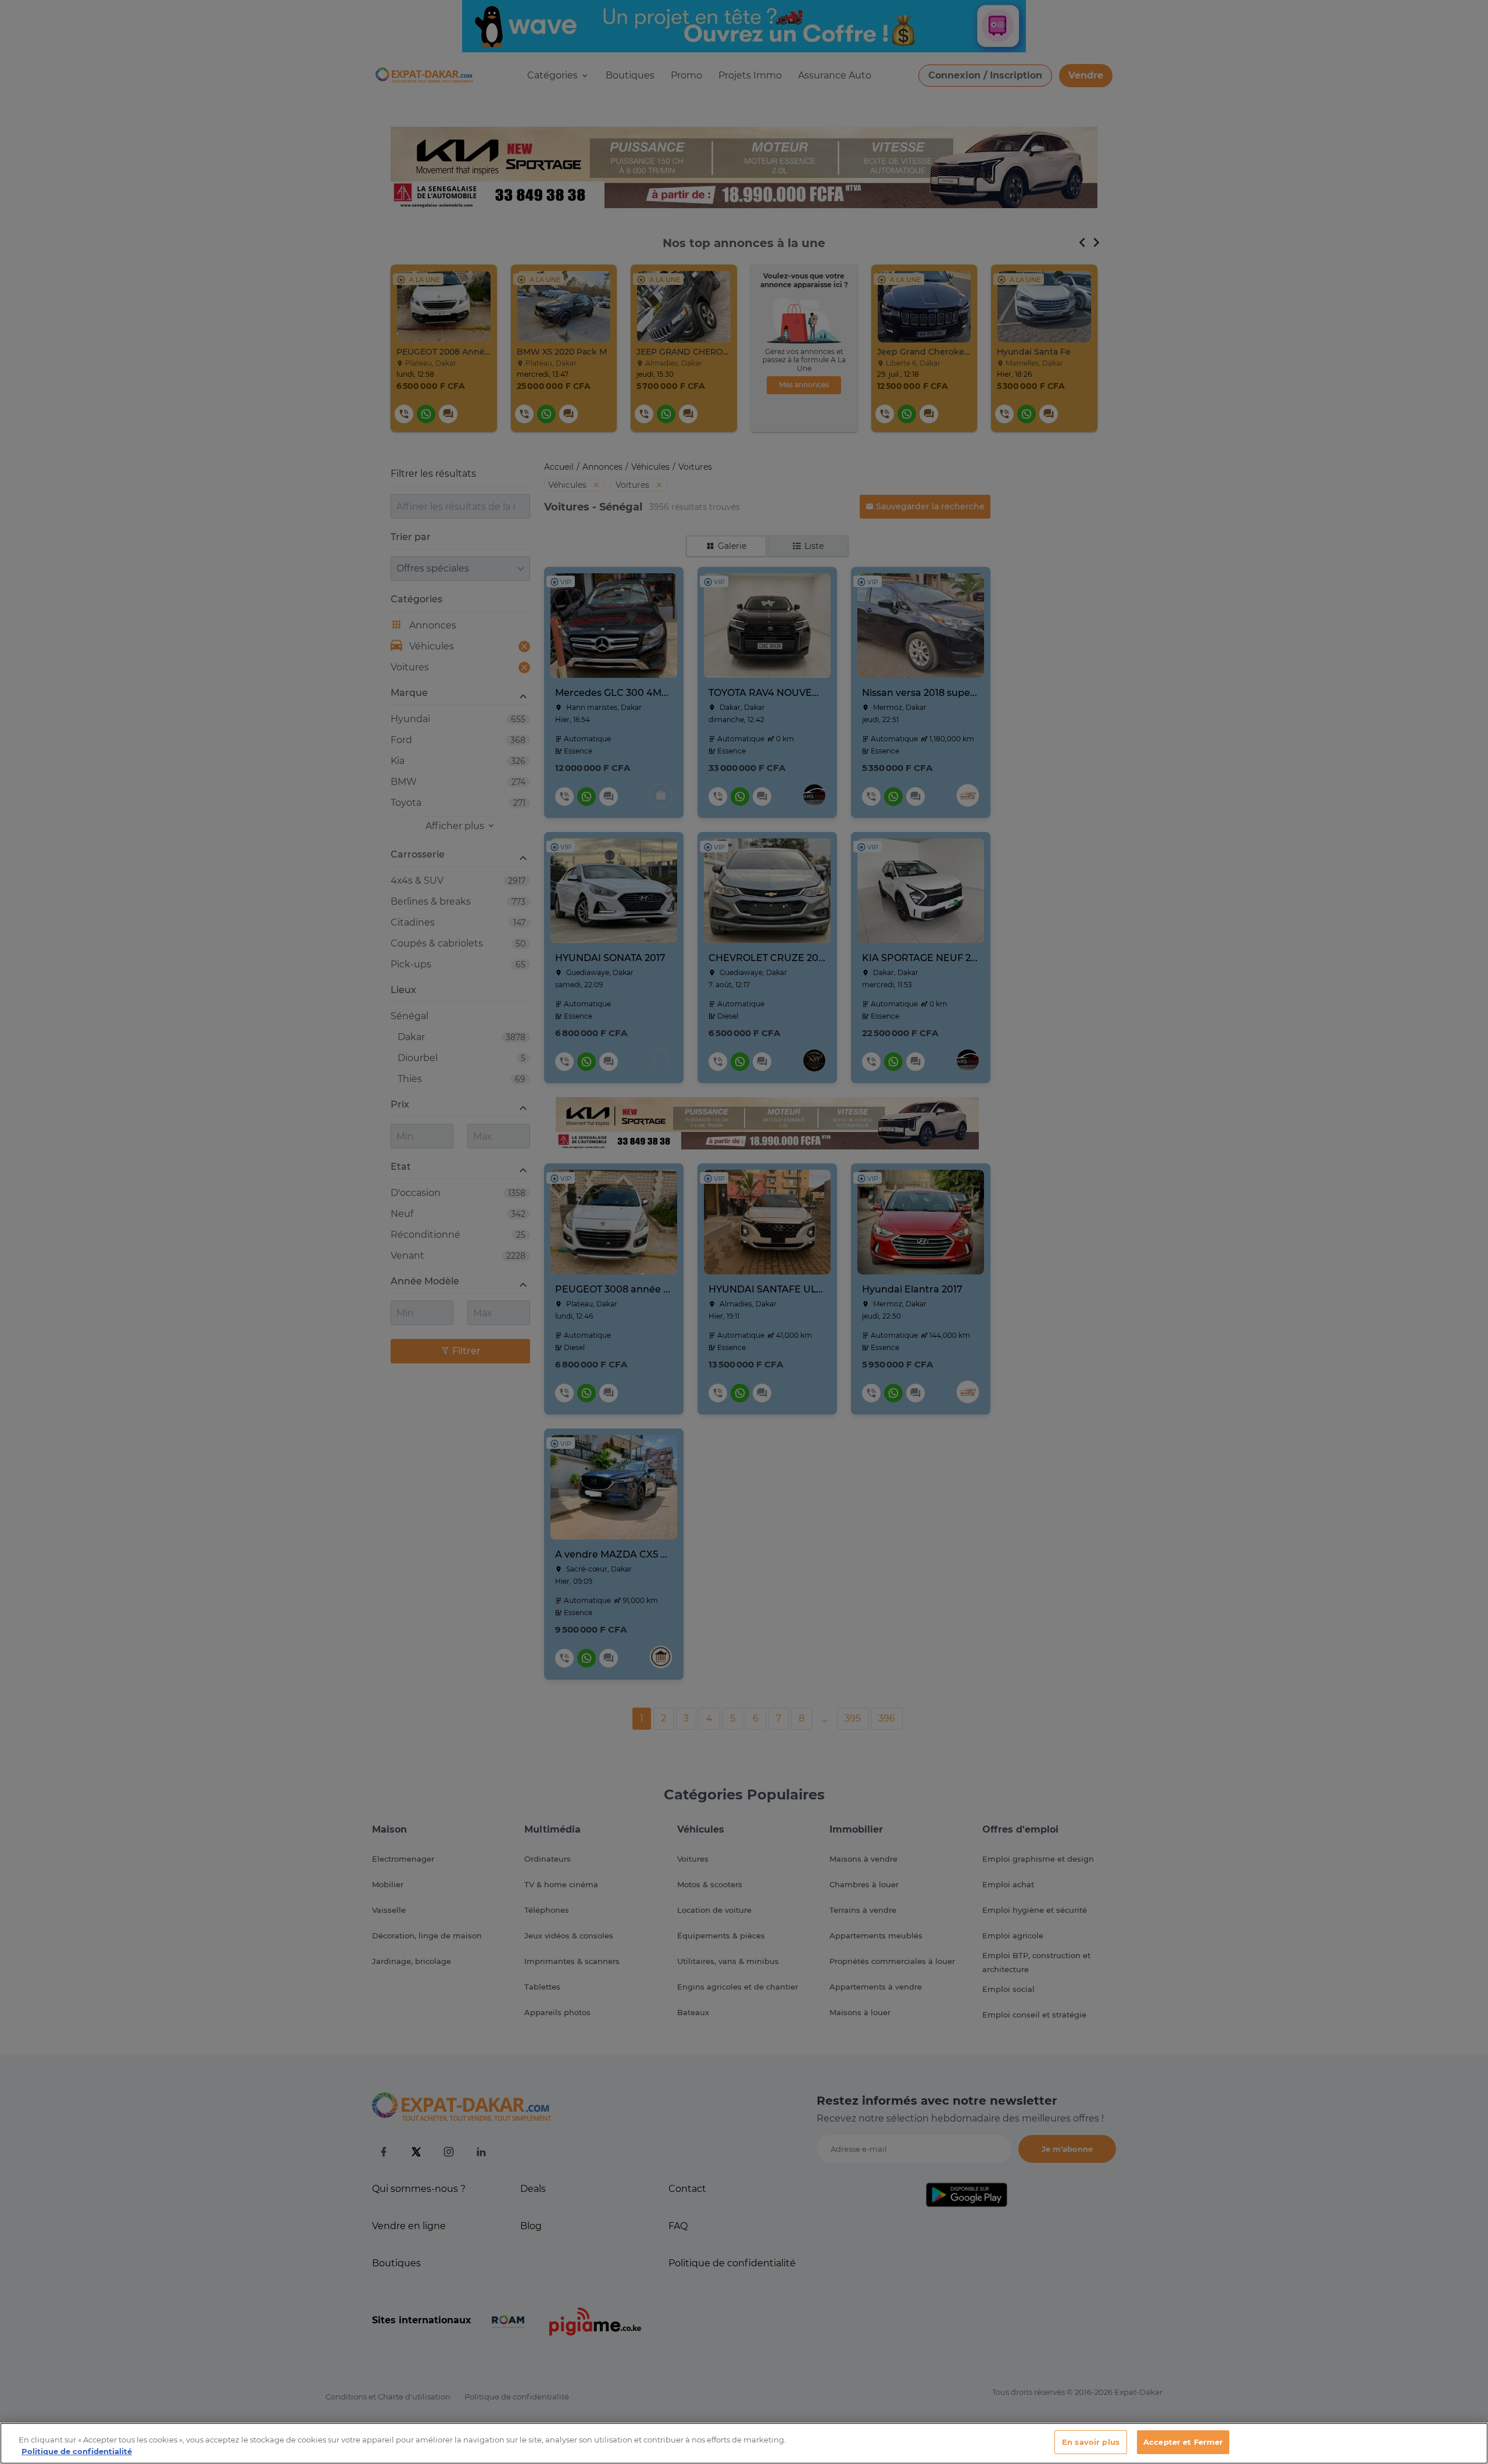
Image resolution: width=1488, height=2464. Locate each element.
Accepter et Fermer (1183, 2442)
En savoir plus (1091, 2442)
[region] (744, 2443)
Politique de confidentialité (77, 2451)
